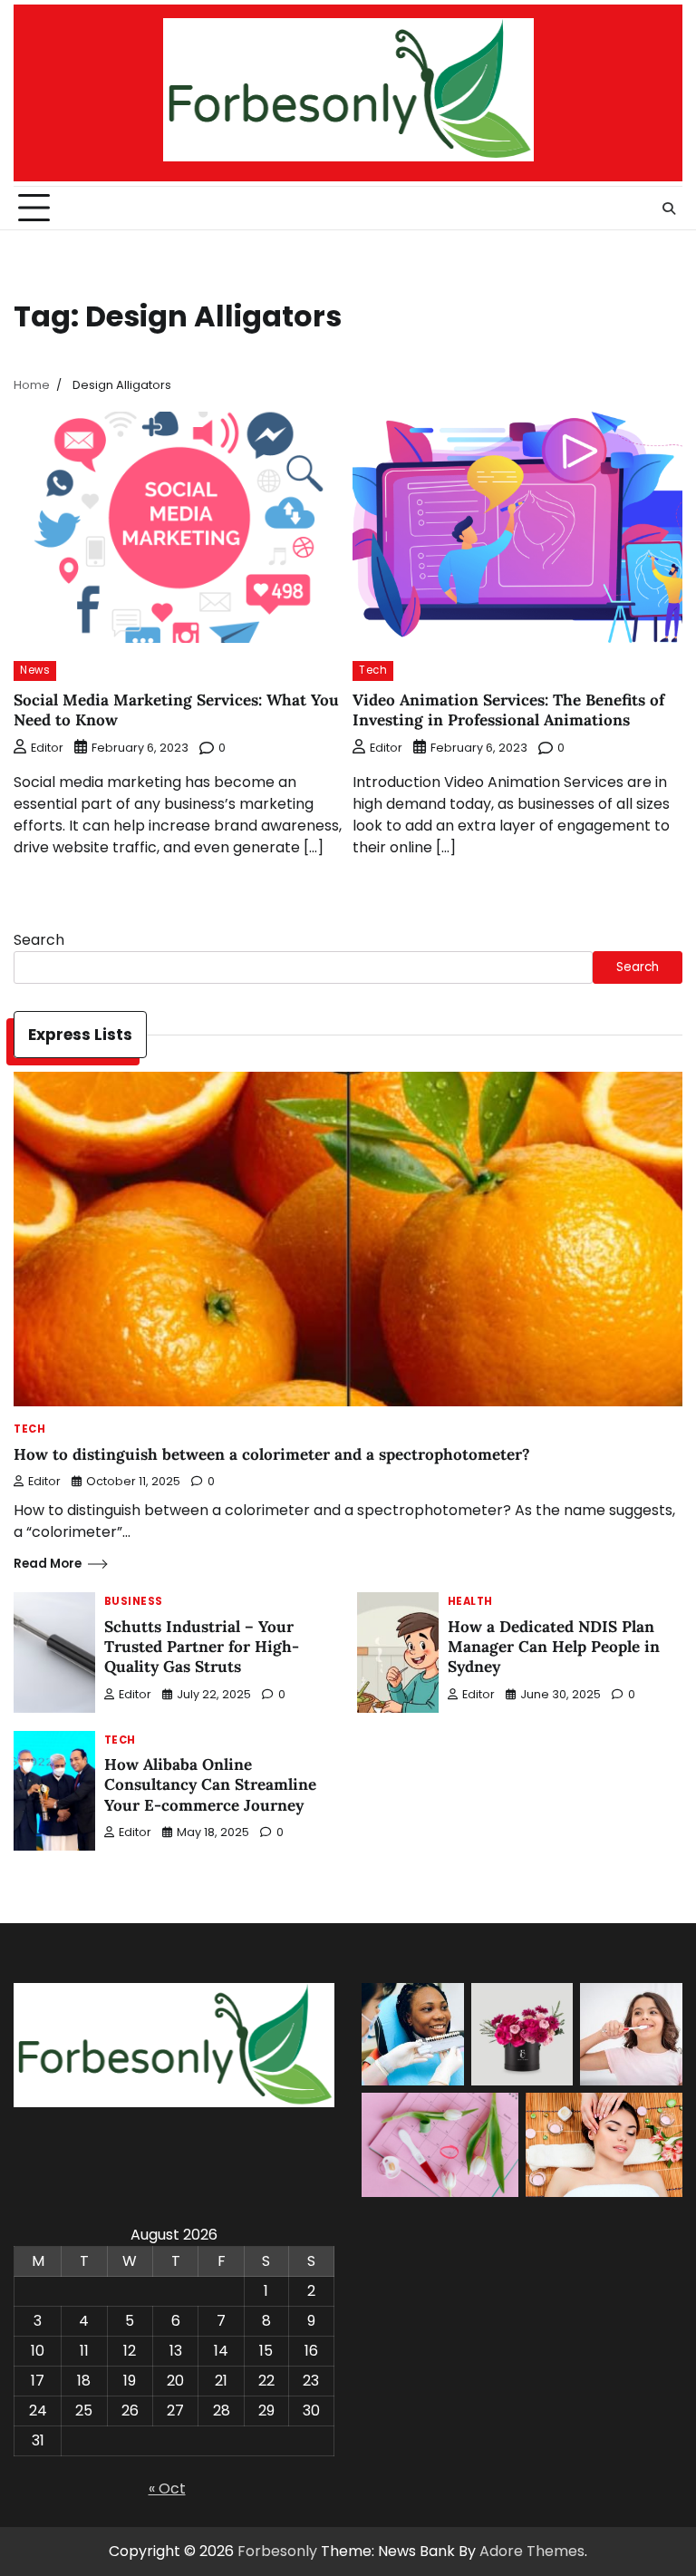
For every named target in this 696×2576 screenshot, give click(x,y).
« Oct (167, 2489)
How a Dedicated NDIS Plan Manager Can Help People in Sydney (554, 1647)
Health (470, 1602)
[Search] (669, 209)
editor (47, 748)
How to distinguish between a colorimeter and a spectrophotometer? (272, 1454)
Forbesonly (277, 2551)
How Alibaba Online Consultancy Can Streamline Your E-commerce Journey (210, 1785)
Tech (373, 670)
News (35, 670)
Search (39, 940)
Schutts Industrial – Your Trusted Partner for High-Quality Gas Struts (202, 1647)
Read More (48, 1564)
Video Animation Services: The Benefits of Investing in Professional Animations (508, 710)
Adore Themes (532, 2551)
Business (134, 1602)
